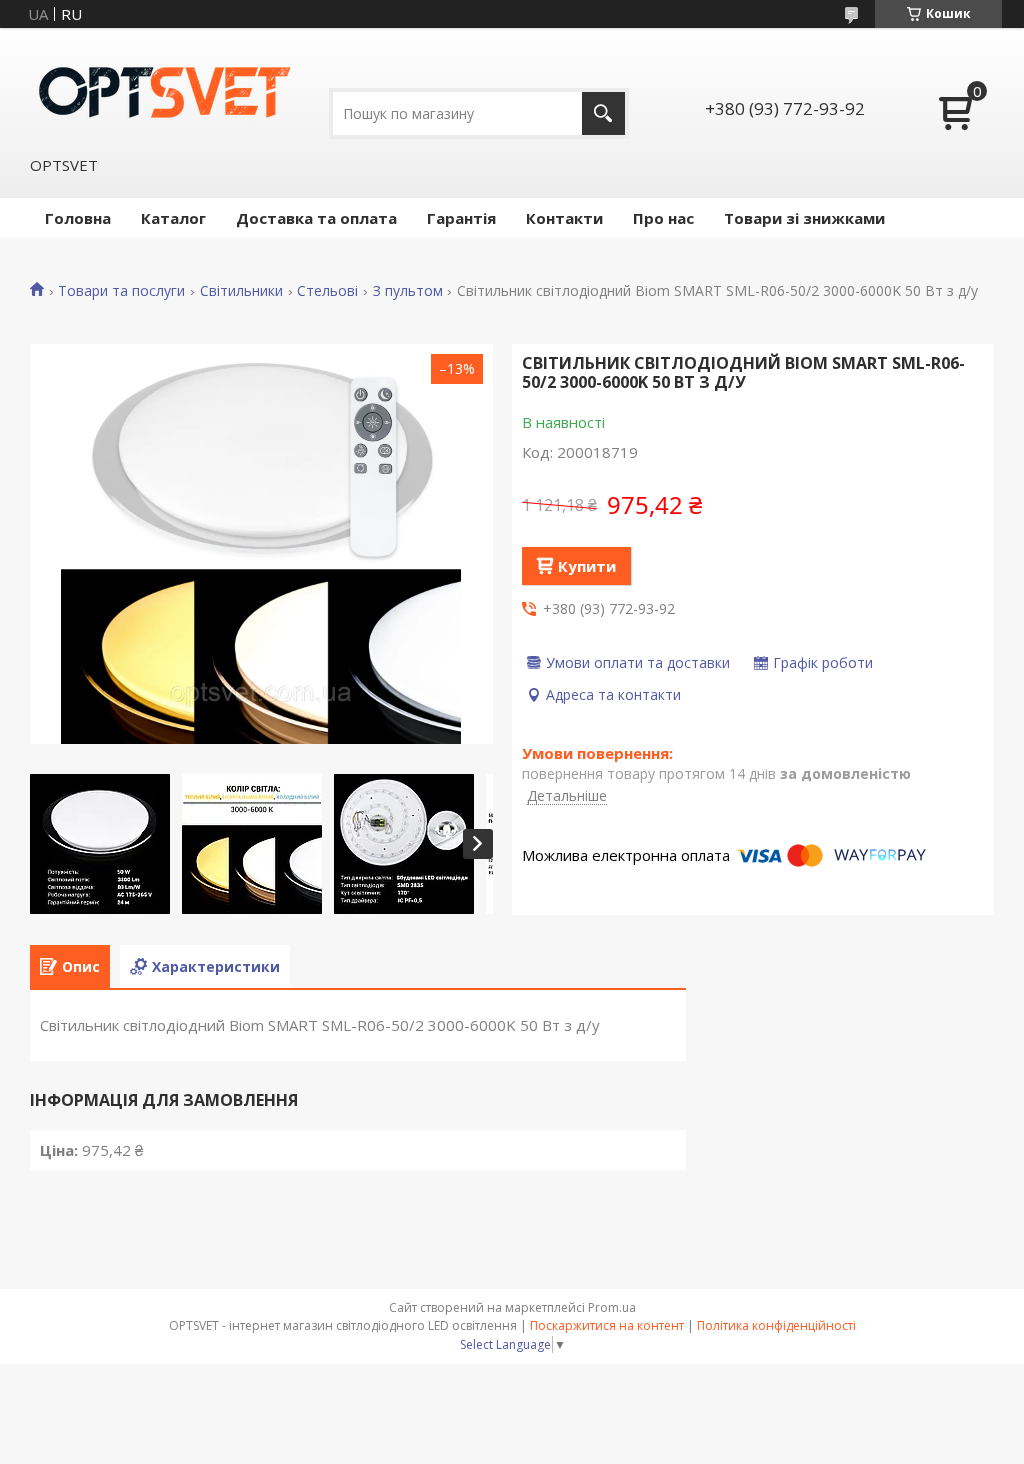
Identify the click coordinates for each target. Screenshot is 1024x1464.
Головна (78, 218)
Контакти (564, 218)
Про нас (663, 218)
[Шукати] (603, 113)
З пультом (408, 291)
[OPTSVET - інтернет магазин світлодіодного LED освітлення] (165, 91)
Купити (587, 566)
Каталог (173, 218)
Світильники (241, 291)
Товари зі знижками (804, 218)
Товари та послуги (121, 291)
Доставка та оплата (316, 218)
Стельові (327, 291)
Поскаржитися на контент (607, 1325)
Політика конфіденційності (776, 1325)
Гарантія (461, 218)
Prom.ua (612, 1307)
